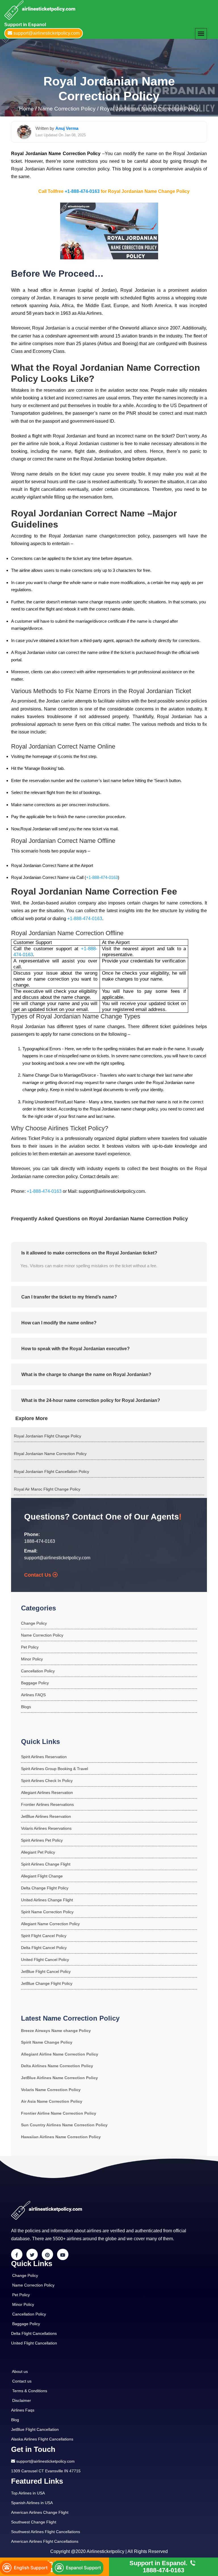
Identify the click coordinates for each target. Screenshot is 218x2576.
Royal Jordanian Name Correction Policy (149, 109)
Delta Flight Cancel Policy (44, 1948)
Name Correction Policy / (68, 109)
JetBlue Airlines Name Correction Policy (59, 2078)
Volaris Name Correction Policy (51, 2090)
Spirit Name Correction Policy (47, 1912)
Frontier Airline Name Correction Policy (59, 2113)
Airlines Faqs (23, 2410)
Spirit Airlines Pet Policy (42, 1840)
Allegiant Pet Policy (38, 1852)
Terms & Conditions (30, 2391)
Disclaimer (22, 2400)
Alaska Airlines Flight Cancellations (42, 2439)
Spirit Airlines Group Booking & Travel (54, 1769)
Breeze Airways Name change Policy (56, 2031)
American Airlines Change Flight (40, 2512)
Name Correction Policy (42, 1635)
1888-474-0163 (40, 1541)
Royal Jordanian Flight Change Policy (48, 1436)
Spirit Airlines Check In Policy (47, 1781)
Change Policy (34, 1623)
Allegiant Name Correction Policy (50, 1924)
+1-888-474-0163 (82, 191)
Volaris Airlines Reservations (46, 1828)
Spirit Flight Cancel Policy (44, 1936)
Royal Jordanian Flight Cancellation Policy (52, 1472)
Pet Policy (30, 1647)
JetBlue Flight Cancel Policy (46, 1971)
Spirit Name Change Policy (47, 2042)
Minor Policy (32, 1659)
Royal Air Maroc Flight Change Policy (47, 1489)
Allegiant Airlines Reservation (47, 1793)
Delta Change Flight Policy (45, 1888)
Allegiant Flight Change (42, 1876)
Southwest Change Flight (34, 2522)
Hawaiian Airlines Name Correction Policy (61, 2137)
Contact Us (38, 1575)
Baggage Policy (35, 1683)
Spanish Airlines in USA (32, 2503)
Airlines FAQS (33, 1695)
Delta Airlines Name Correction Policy (57, 2066)
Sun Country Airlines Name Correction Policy (64, 2125)
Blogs (26, 1707)
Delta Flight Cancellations (34, 2333)
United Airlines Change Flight (47, 1900)
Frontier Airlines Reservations (47, 1804)
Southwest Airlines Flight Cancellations (46, 2532)
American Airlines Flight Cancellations (45, 2541)
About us (20, 2371)
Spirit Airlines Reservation (44, 1757)
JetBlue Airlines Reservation (46, 1816)
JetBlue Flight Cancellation (35, 2429)
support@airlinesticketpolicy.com (57, 1558)
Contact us (22, 2381)
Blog (15, 2420)
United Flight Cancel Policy (45, 1960)
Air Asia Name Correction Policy (52, 2101)
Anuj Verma (67, 128)
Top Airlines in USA (28, 2493)
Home (27, 109)
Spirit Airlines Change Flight (46, 1864)
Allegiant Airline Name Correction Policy (60, 2054)
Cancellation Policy (38, 1671)
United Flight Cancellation (34, 2343)
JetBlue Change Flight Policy (47, 1983)
